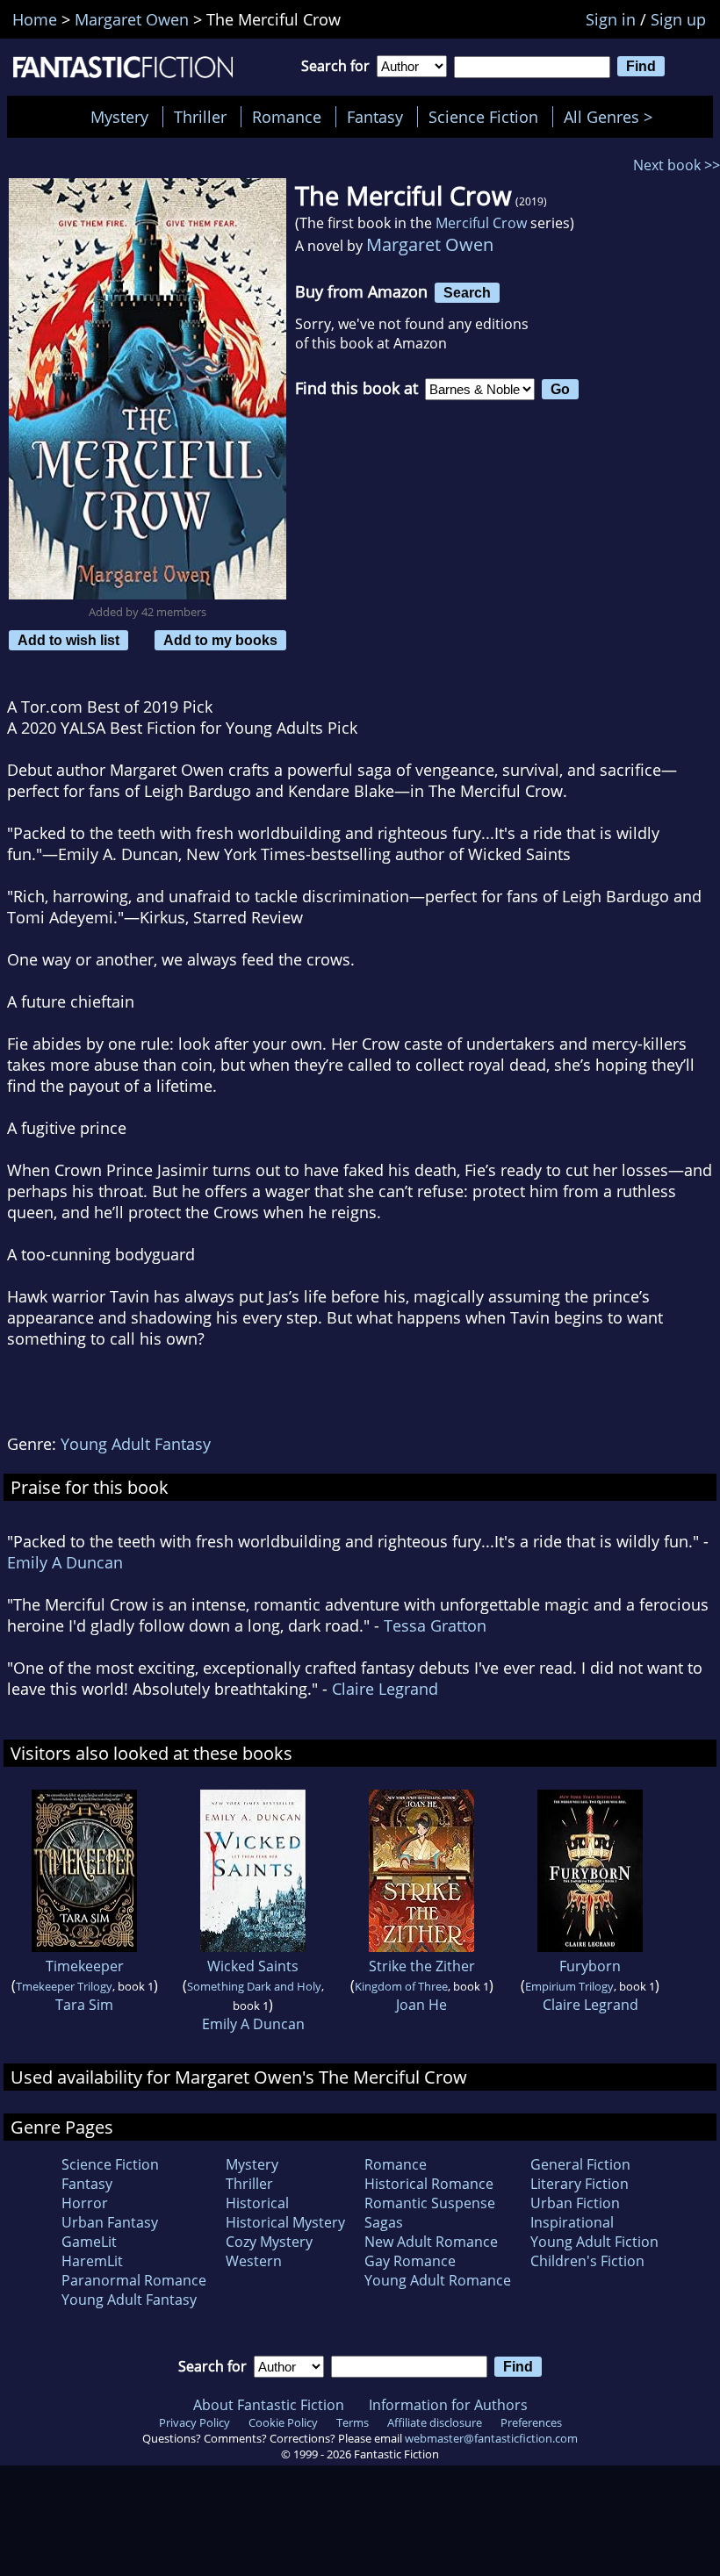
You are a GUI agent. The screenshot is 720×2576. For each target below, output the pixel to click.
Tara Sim (84, 2005)
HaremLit (92, 2261)
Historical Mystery (285, 2222)
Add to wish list (68, 640)
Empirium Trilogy (569, 1986)
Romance (287, 117)
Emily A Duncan (65, 1562)
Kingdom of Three (401, 1986)
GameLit (89, 2242)
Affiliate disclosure (435, 2422)
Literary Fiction (580, 2184)
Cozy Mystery (269, 2242)
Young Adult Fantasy (136, 1444)
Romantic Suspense (430, 2203)
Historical (257, 2203)
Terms (353, 2422)
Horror (85, 2203)
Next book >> (677, 165)
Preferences (531, 2422)
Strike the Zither (422, 1966)
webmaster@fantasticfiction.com (491, 2438)
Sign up (678, 19)
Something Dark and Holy (254, 1986)
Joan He (421, 2005)
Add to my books (220, 640)
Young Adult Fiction (594, 2242)
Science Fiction (483, 117)
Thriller (200, 117)
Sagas (384, 2222)
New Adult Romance (431, 2242)
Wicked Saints (253, 1966)
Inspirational (572, 2222)
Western (254, 2261)
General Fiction (580, 2164)
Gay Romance (410, 2261)
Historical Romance (429, 2184)
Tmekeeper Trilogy (64, 1986)
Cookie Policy (283, 2422)
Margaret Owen (430, 244)
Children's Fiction (587, 2261)
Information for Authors (448, 2405)
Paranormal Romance (134, 2280)
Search (467, 292)
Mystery (119, 117)
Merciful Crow (481, 223)
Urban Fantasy (110, 2222)
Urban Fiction (575, 2203)
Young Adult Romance (438, 2280)
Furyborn (590, 1966)
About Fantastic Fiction (269, 2405)
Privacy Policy (194, 2422)
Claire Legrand (385, 1689)
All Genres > (612, 117)
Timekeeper (85, 1966)
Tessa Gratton (435, 1625)
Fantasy (375, 117)
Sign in (611, 19)
